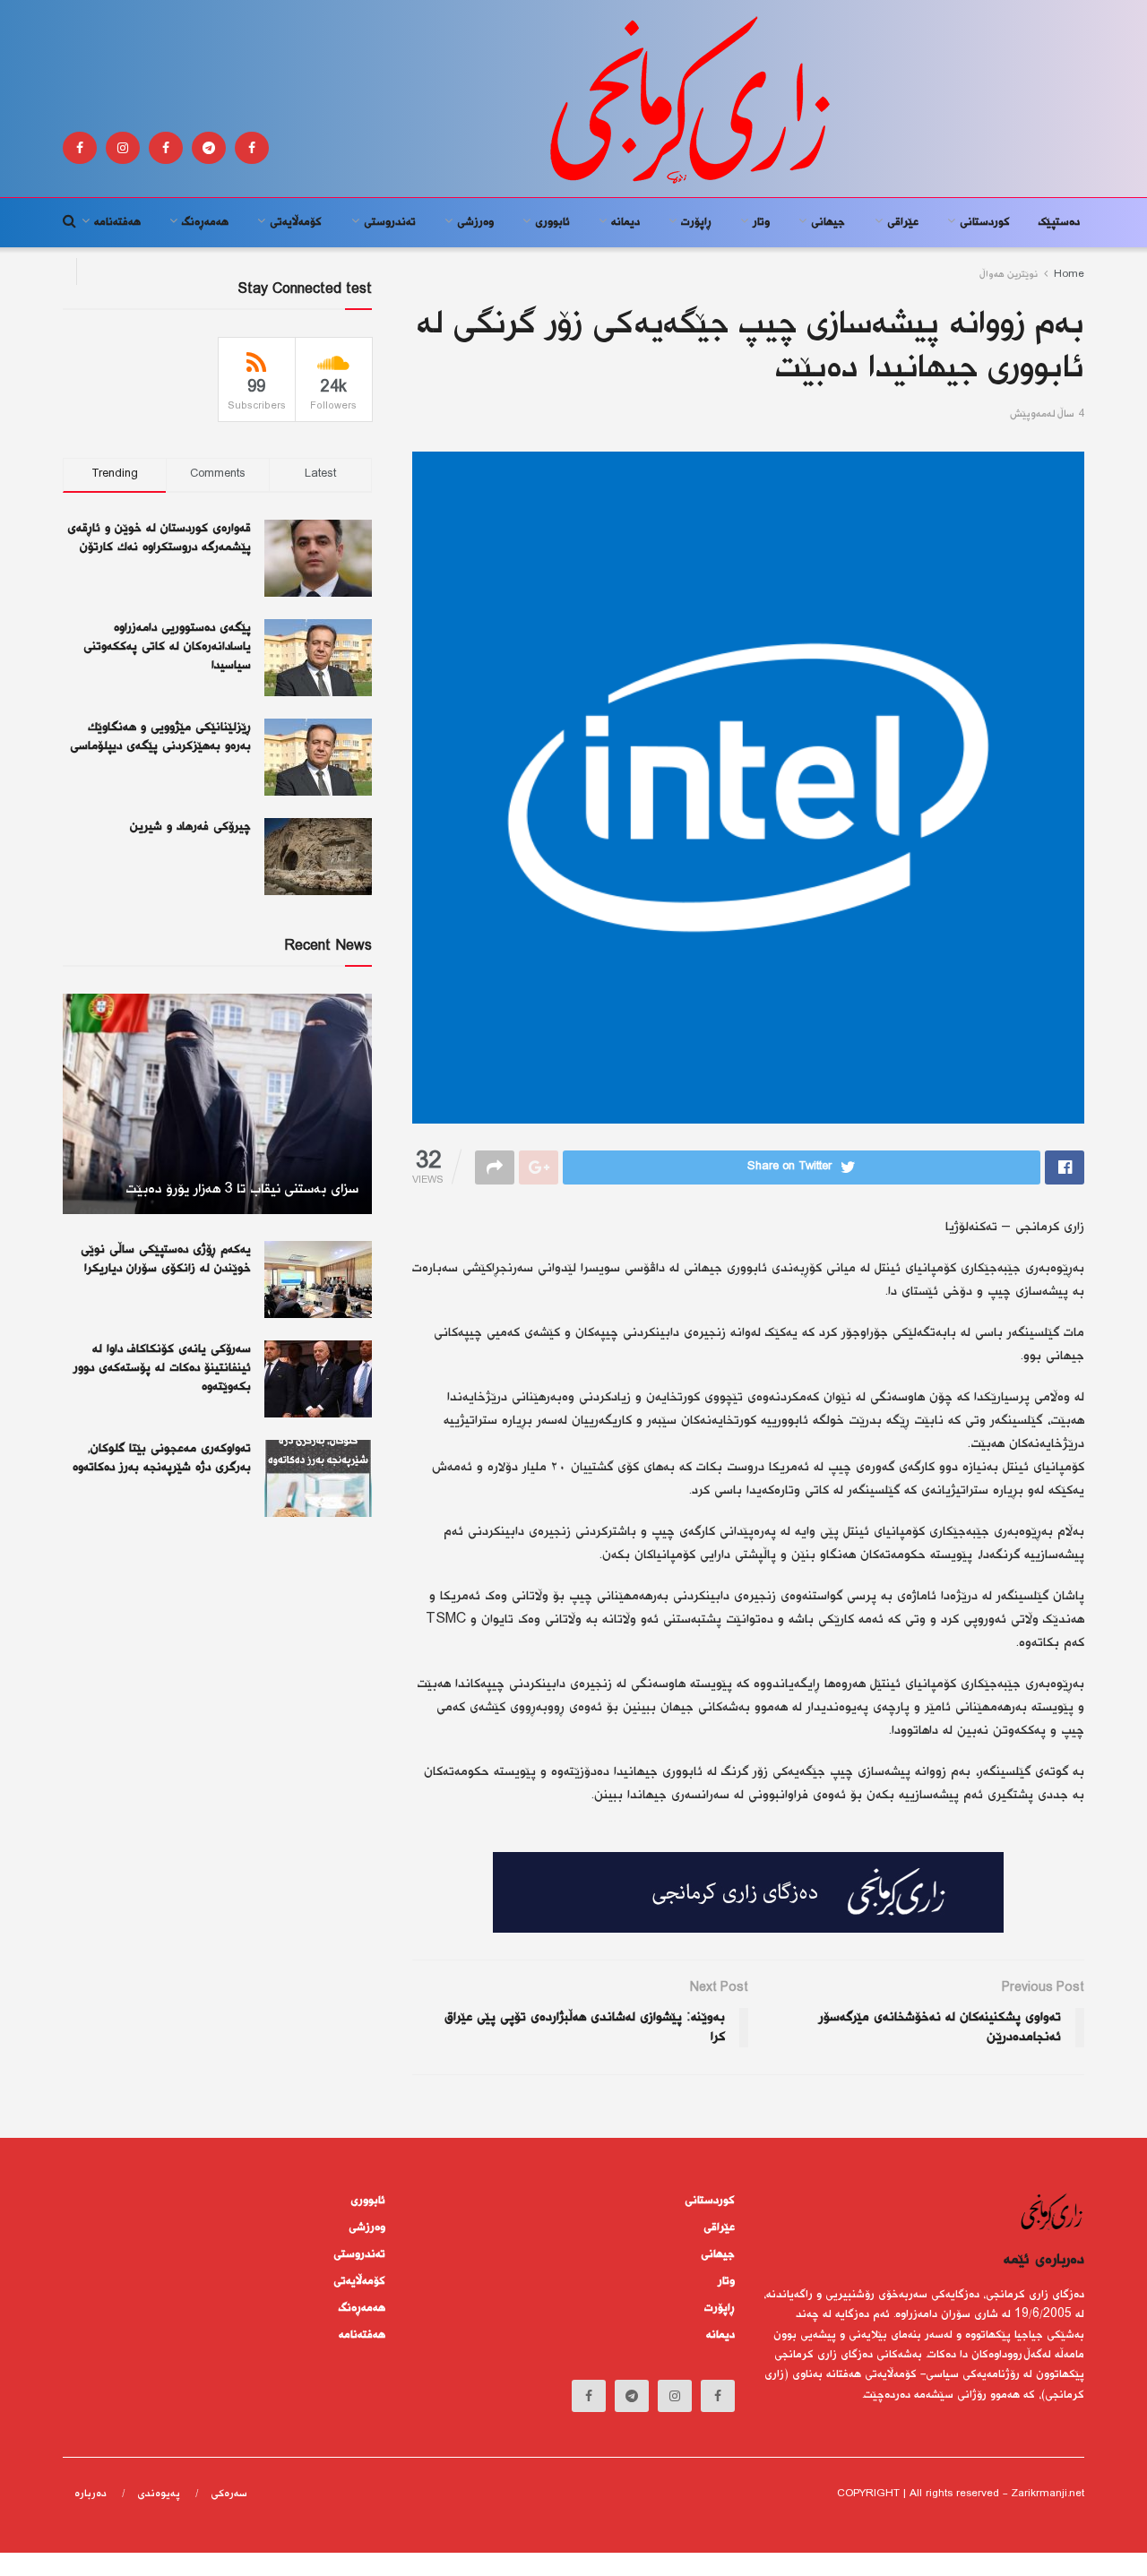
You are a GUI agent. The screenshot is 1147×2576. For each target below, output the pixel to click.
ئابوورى (552, 222)
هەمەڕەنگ (205, 222)
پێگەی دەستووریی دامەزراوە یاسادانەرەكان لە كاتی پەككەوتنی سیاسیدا (167, 647)
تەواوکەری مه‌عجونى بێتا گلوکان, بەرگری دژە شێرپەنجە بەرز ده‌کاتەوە (162, 1458)
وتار (761, 222)
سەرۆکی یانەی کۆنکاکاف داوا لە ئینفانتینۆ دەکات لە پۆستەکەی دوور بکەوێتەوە (162, 1368)
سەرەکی (229, 2494)
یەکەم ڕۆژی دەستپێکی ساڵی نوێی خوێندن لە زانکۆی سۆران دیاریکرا (166, 1259)
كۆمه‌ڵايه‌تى (296, 222)
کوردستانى (985, 222)
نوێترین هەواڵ (1009, 275)
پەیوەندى (159, 2494)
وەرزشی (475, 222)
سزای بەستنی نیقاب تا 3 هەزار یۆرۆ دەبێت (242, 1189)
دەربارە (91, 2494)
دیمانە (625, 222)
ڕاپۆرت (696, 222)
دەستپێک (1059, 222)
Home (1069, 275)
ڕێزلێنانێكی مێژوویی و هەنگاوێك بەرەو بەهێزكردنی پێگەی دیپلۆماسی (160, 737)
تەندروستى (390, 222)
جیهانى (828, 222)
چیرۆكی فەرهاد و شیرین (190, 827)
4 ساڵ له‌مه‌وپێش (1047, 414)
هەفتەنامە (117, 222)
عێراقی (903, 222)
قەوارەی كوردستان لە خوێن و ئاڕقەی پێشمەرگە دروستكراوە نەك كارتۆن (159, 538)
